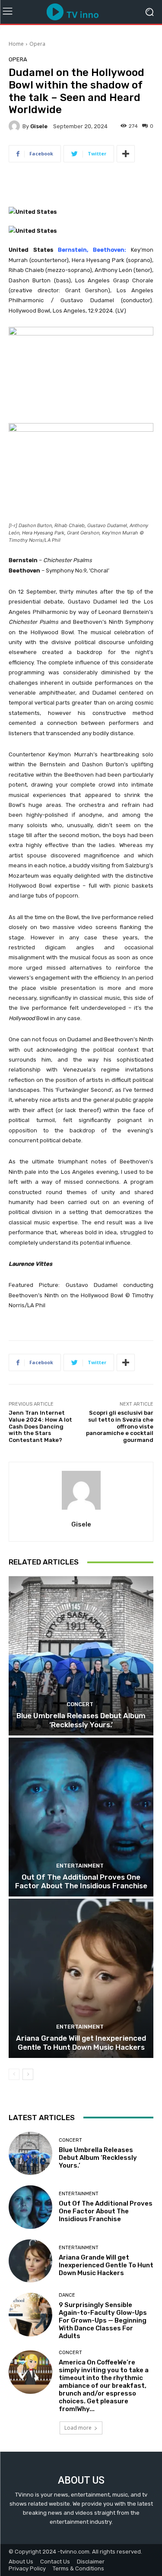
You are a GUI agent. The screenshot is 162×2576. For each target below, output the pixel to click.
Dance (67, 2295)
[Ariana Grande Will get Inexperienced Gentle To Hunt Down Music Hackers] (81, 1978)
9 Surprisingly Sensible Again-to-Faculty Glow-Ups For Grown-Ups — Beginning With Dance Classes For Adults (103, 2320)
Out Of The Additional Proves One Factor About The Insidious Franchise (81, 1881)
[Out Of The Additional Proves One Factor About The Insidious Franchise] (81, 1817)
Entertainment (80, 1866)
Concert (80, 1704)
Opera (37, 44)
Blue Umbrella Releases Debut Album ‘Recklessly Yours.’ (81, 1720)
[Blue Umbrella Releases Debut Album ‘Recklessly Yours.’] (81, 1656)
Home (16, 44)
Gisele (39, 126)
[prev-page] (14, 2074)
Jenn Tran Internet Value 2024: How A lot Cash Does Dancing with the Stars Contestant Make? (40, 1426)
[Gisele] (16, 126)
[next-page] (28, 2074)
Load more (78, 2428)
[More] (126, 154)
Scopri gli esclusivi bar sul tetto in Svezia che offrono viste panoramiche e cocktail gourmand (120, 1426)
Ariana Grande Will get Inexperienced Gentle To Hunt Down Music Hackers (81, 2042)
